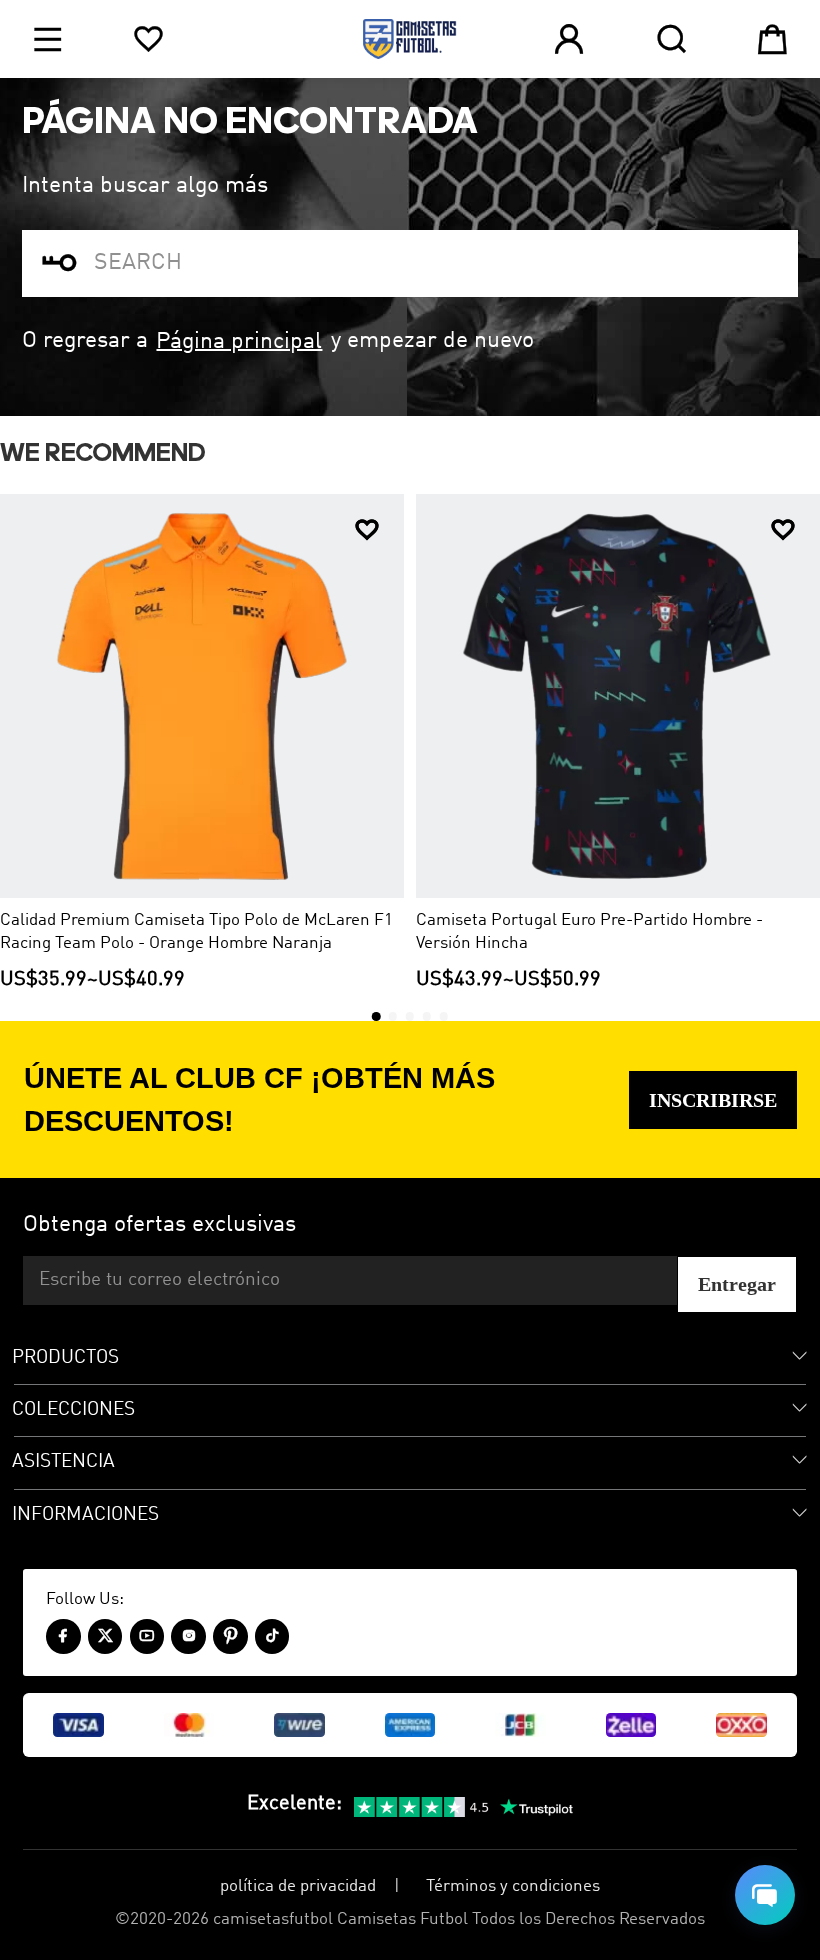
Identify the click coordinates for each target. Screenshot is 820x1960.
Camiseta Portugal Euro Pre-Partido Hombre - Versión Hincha (589, 932)
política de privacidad (298, 1886)
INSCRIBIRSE (713, 1100)
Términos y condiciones (513, 1886)
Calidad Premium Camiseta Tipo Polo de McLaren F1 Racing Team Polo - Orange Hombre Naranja (196, 932)
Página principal (239, 340)
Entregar (737, 1284)
